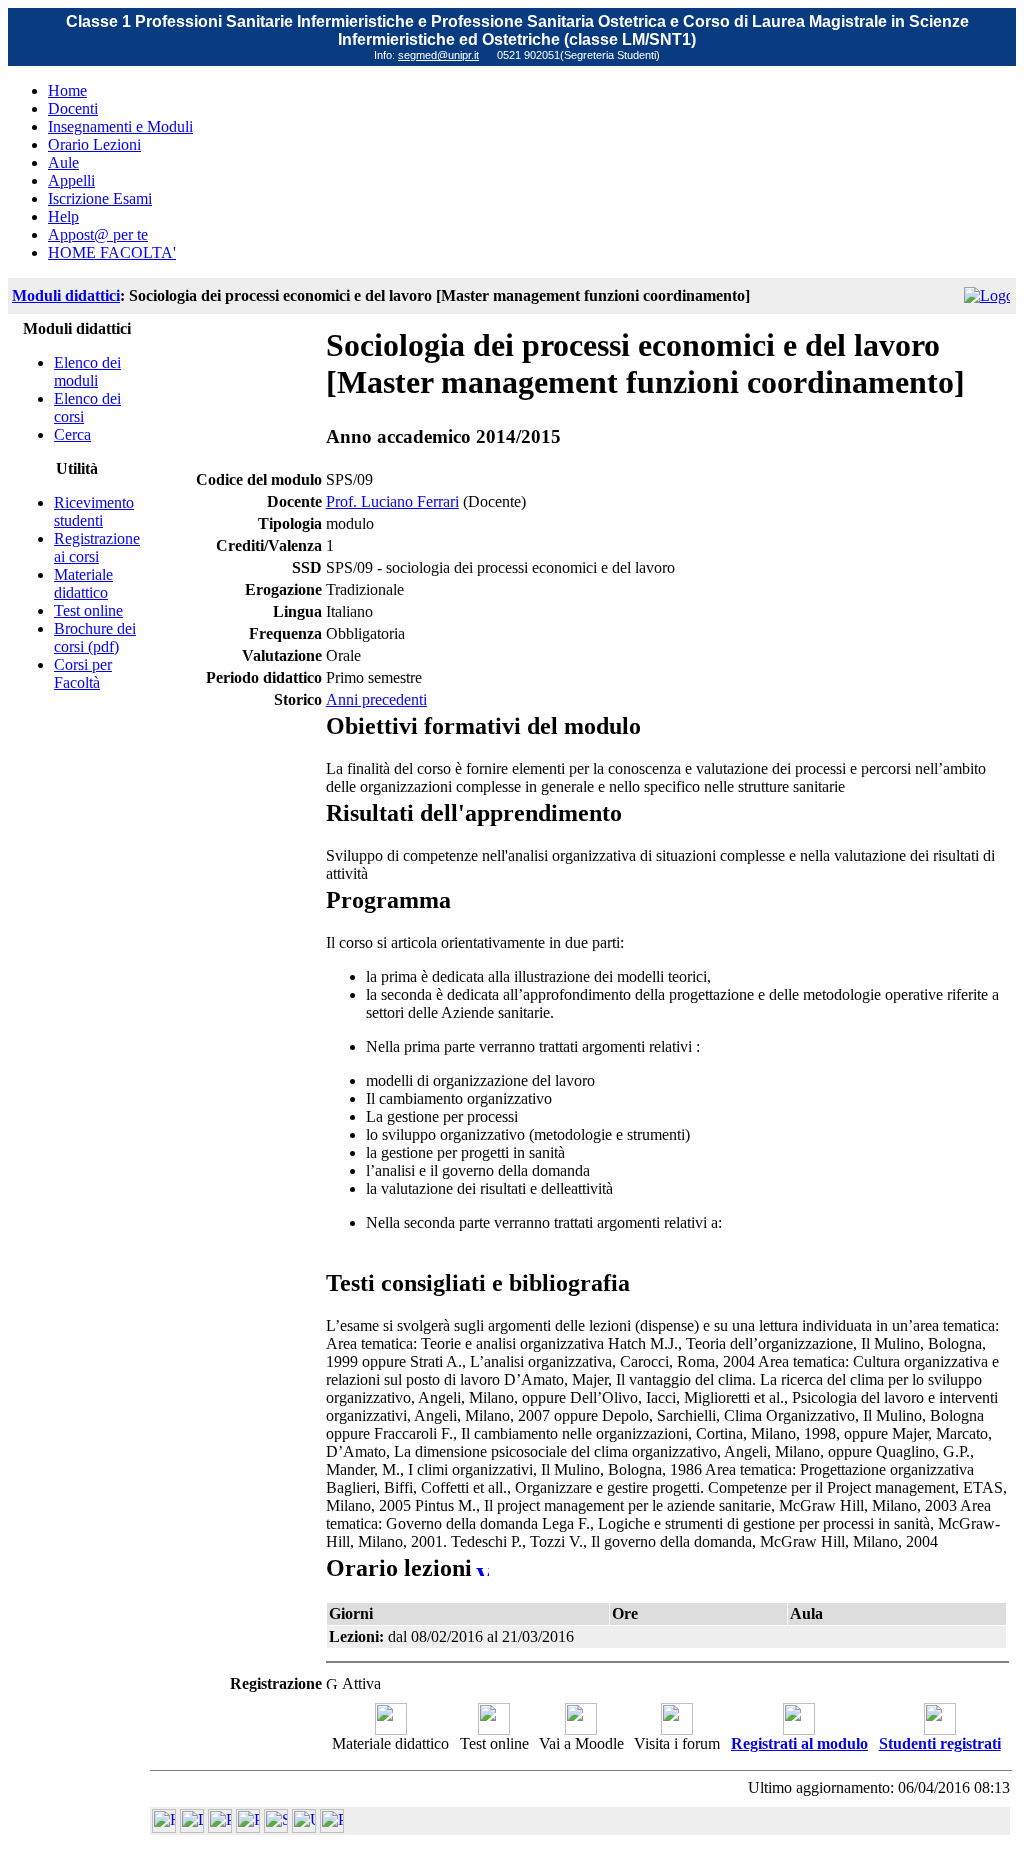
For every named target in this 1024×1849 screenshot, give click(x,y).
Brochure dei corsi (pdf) (95, 637)
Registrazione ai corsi (97, 547)
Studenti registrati (940, 1743)
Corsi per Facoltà (83, 673)
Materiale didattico (83, 583)
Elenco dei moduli (87, 371)
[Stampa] (332, 1827)
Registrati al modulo (799, 1743)
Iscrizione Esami (100, 198)
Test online (88, 610)
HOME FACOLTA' (112, 252)
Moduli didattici (66, 295)
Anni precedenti (376, 699)
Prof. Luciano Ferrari (392, 501)
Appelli (71, 180)
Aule (63, 162)
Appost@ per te (98, 234)
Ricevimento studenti (94, 511)
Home (67, 90)
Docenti (73, 108)
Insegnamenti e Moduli (120, 126)
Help (63, 216)
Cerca (72, 434)
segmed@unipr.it (438, 55)
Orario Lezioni (94, 144)
